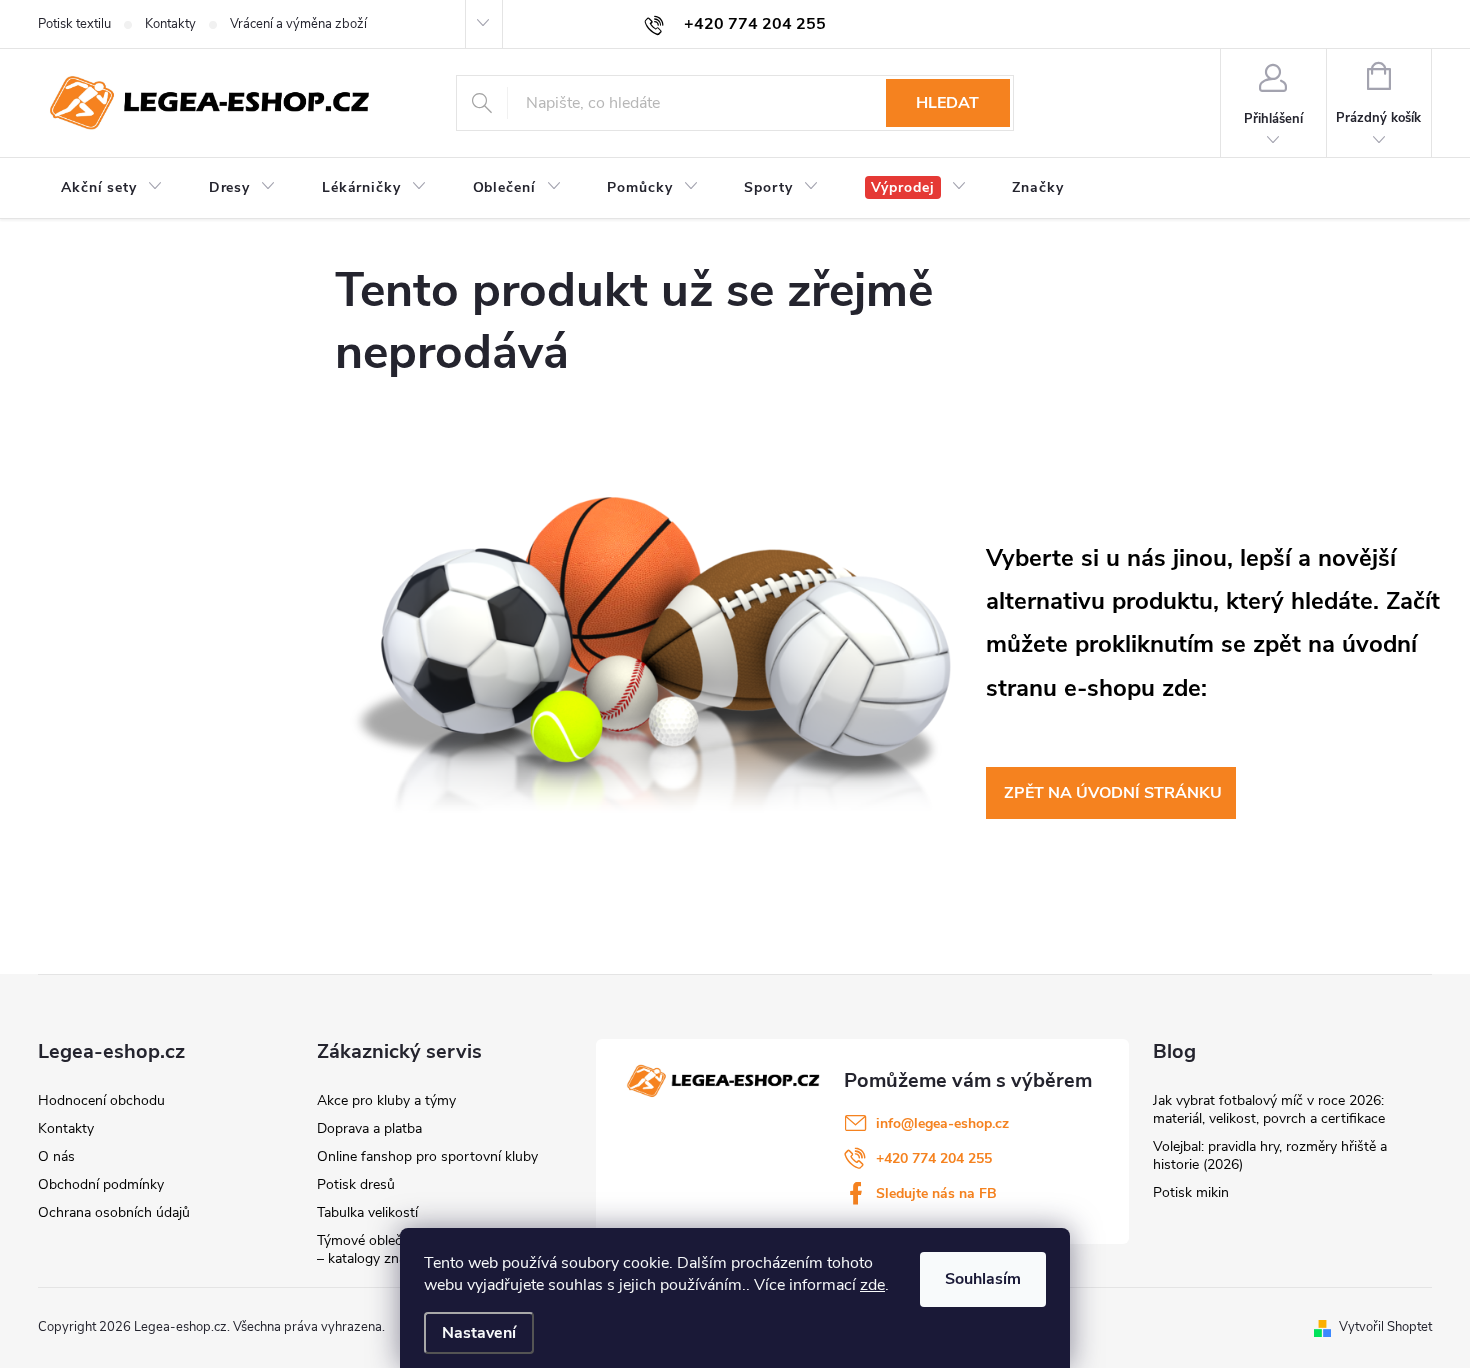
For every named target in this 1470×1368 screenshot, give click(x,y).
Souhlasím (983, 1279)
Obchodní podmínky (101, 1184)
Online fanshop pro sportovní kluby (427, 1156)
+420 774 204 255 (934, 1158)
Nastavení (479, 1333)
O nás (56, 1156)
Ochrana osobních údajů (114, 1212)
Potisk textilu (74, 24)
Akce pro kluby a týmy (386, 1100)
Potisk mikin (1191, 1192)
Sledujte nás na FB (936, 1193)
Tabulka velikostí (367, 1212)
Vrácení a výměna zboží (298, 24)
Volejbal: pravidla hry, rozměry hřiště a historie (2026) (1270, 1155)
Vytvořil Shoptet (1385, 1327)
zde (872, 1285)
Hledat (947, 103)
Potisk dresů (356, 1184)
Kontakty (170, 24)
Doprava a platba (369, 1128)
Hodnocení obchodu (101, 1100)
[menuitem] (112, 188)
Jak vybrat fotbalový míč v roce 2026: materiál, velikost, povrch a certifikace (1269, 1109)
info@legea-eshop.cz (942, 1123)
